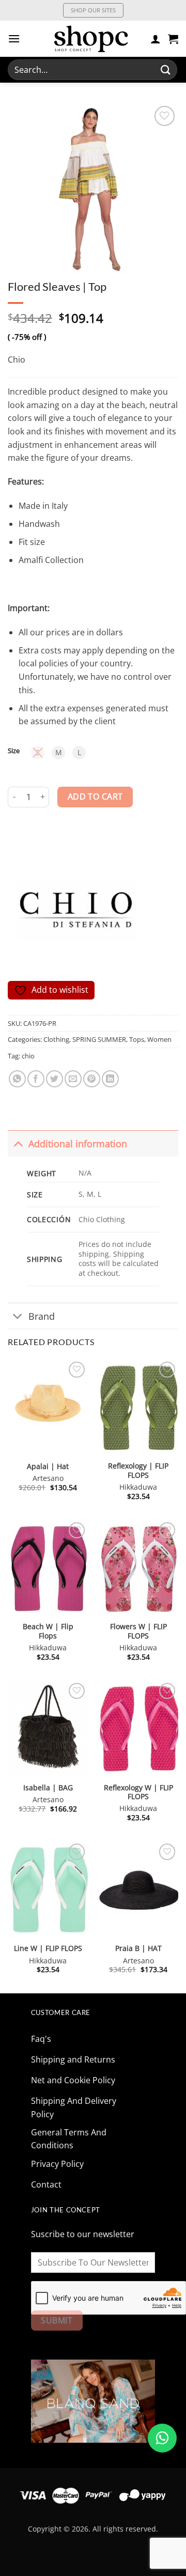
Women (159, 1039)
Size (14, 751)
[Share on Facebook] (36, 1079)
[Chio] (76, 907)
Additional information (78, 1144)
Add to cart (95, 797)
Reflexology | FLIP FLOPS (138, 1470)
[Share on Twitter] (55, 1079)
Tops (137, 1039)
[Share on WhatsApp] (17, 1079)
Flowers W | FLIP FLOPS (138, 1631)
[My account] (156, 39)
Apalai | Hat (48, 1466)
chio (28, 1056)
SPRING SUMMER (99, 1039)
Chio (17, 360)
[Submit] (166, 69)
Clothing (56, 1039)
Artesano (48, 1478)
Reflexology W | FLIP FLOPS (138, 1792)
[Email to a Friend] (73, 1079)
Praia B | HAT (138, 1948)
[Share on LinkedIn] (110, 1079)
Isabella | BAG (48, 1788)
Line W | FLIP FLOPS (48, 1948)
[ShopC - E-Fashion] (91, 39)
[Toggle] (18, 1143)
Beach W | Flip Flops (48, 1631)
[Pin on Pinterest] (92, 1079)
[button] (14, 38)
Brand (42, 1316)
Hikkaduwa (138, 1487)
